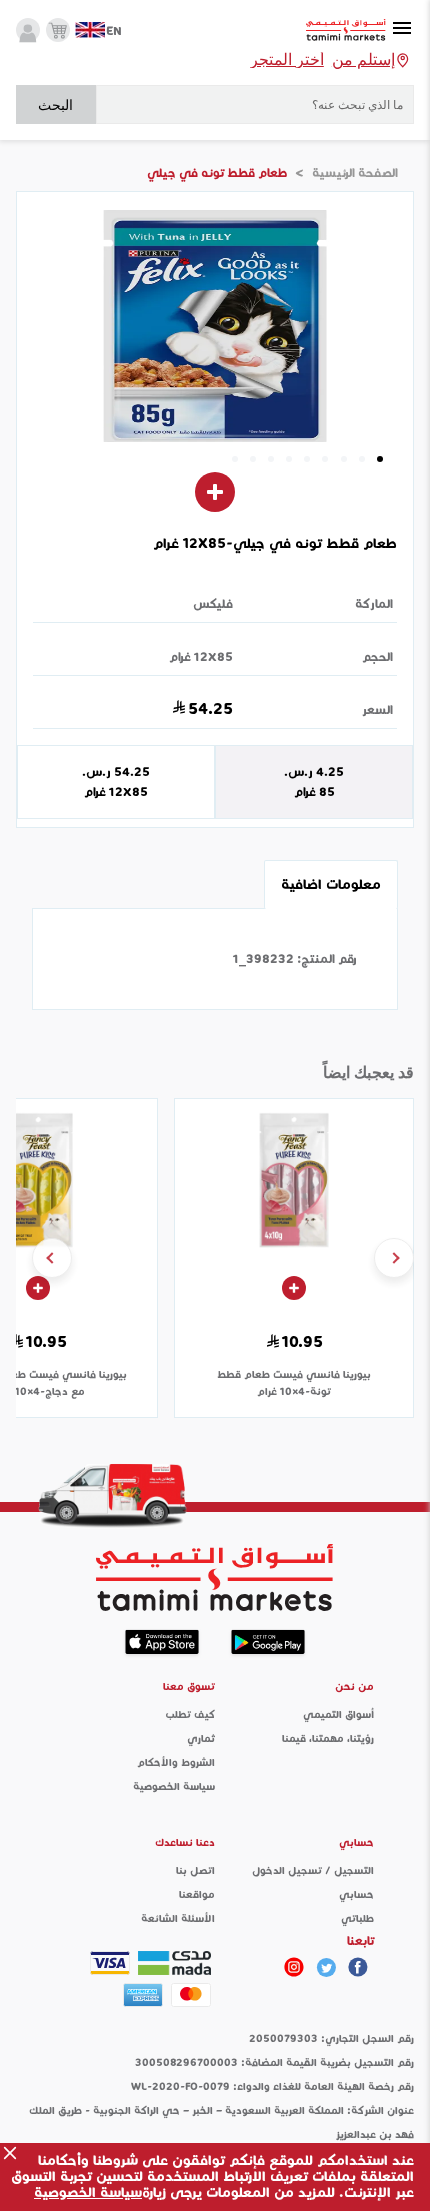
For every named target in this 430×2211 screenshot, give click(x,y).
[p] (294, 1967)
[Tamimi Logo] (346, 30)
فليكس (213, 603)
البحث (55, 105)
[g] (358, 1967)
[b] (326, 1967)
